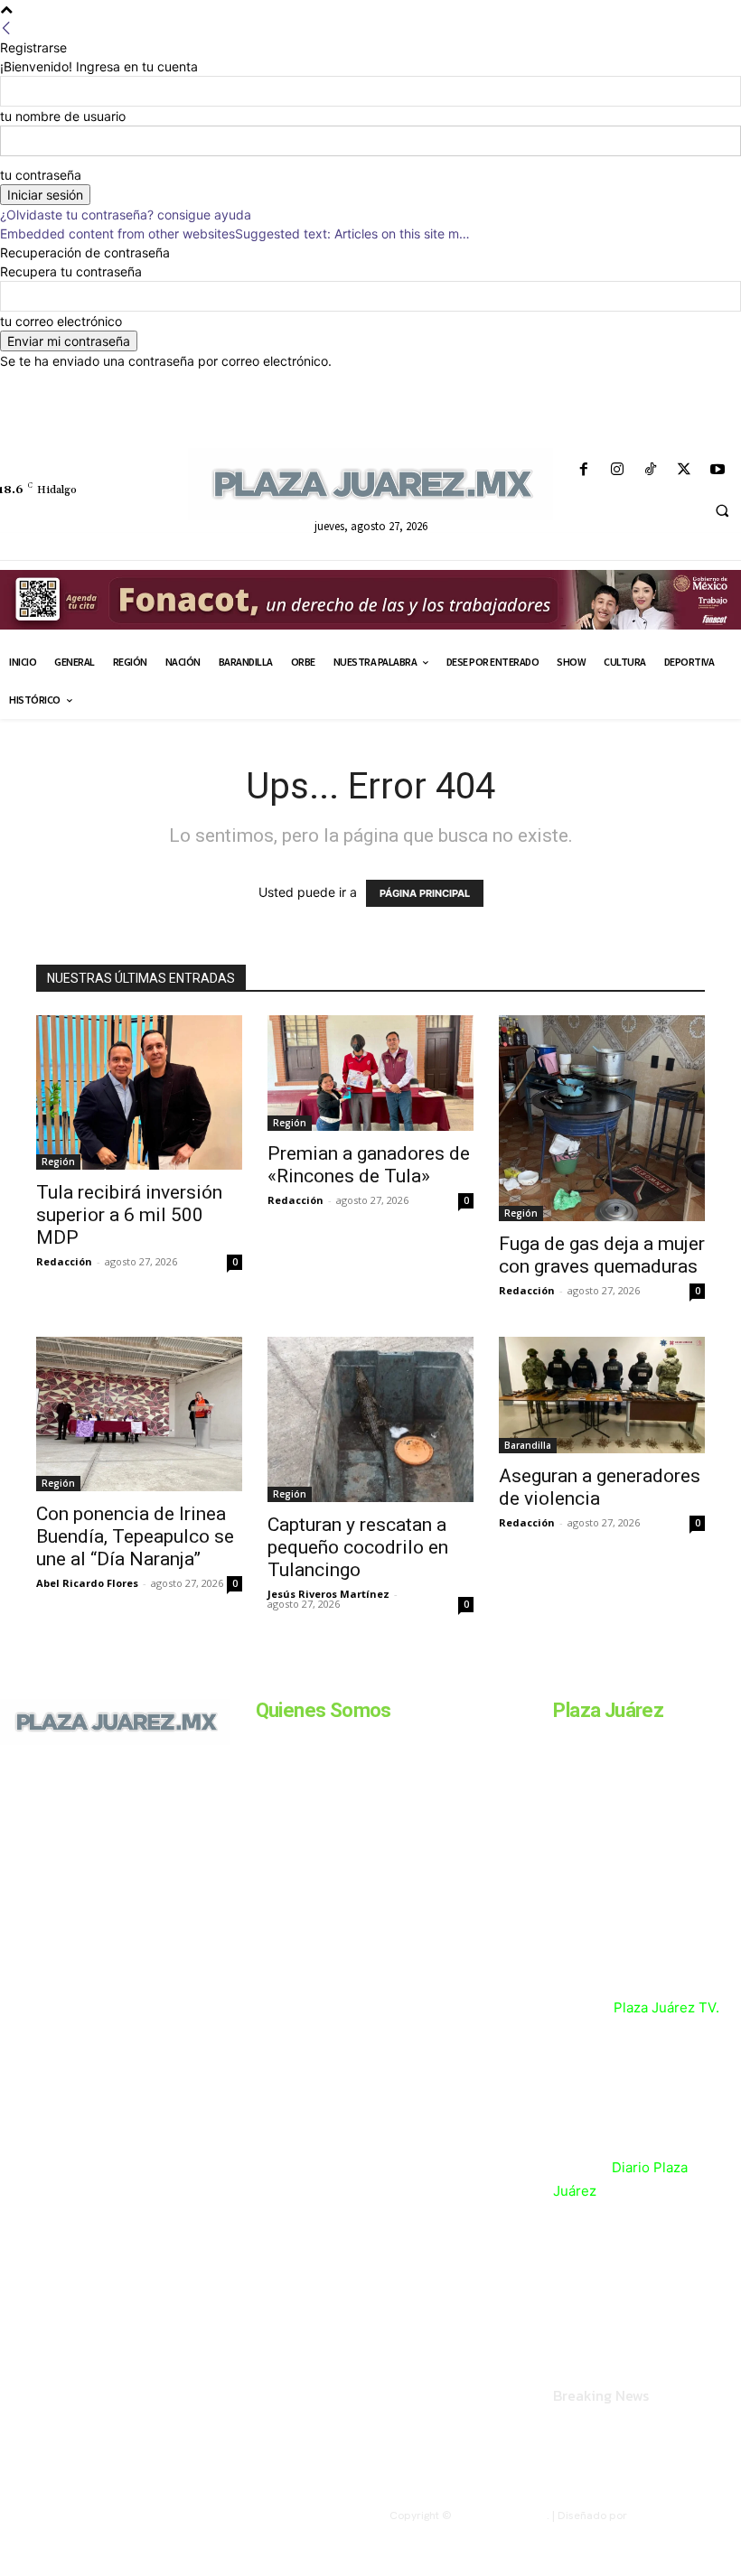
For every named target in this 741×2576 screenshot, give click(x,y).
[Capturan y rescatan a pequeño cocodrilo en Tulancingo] (370, 1419)
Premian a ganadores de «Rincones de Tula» (369, 1165)
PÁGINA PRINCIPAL (425, 893)
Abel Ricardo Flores (87, 1583)
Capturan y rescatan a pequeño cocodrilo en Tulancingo (358, 1547)
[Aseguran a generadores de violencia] (602, 1395)
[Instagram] (617, 470)
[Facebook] (583, 470)
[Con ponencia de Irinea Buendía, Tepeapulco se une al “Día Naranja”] (139, 1414)
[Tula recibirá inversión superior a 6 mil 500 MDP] (139, 1092)
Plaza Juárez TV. (666, 2007)
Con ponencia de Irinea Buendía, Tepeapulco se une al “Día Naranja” (135, 1536)
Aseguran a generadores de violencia (600, 1487)
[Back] (6, 28)
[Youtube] (718, 470)
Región (58, 1162)
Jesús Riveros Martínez (328, 1594)
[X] (685, 470)
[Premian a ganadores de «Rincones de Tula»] (370, 1073)
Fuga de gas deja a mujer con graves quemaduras (602, 1255)
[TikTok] (650, 470)
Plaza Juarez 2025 (501, 2515)
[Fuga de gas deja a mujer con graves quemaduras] (602, 1118)
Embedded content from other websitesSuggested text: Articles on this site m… (235, 233)
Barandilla (528, 1445)
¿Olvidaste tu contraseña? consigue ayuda (126, 215)
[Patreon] (80, 1834)
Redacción (64, 1261)
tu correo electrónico (61, 321)
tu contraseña (41, 175)
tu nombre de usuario (63, 116)
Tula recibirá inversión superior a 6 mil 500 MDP (129, 1215)
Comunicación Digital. (685, 2515)
